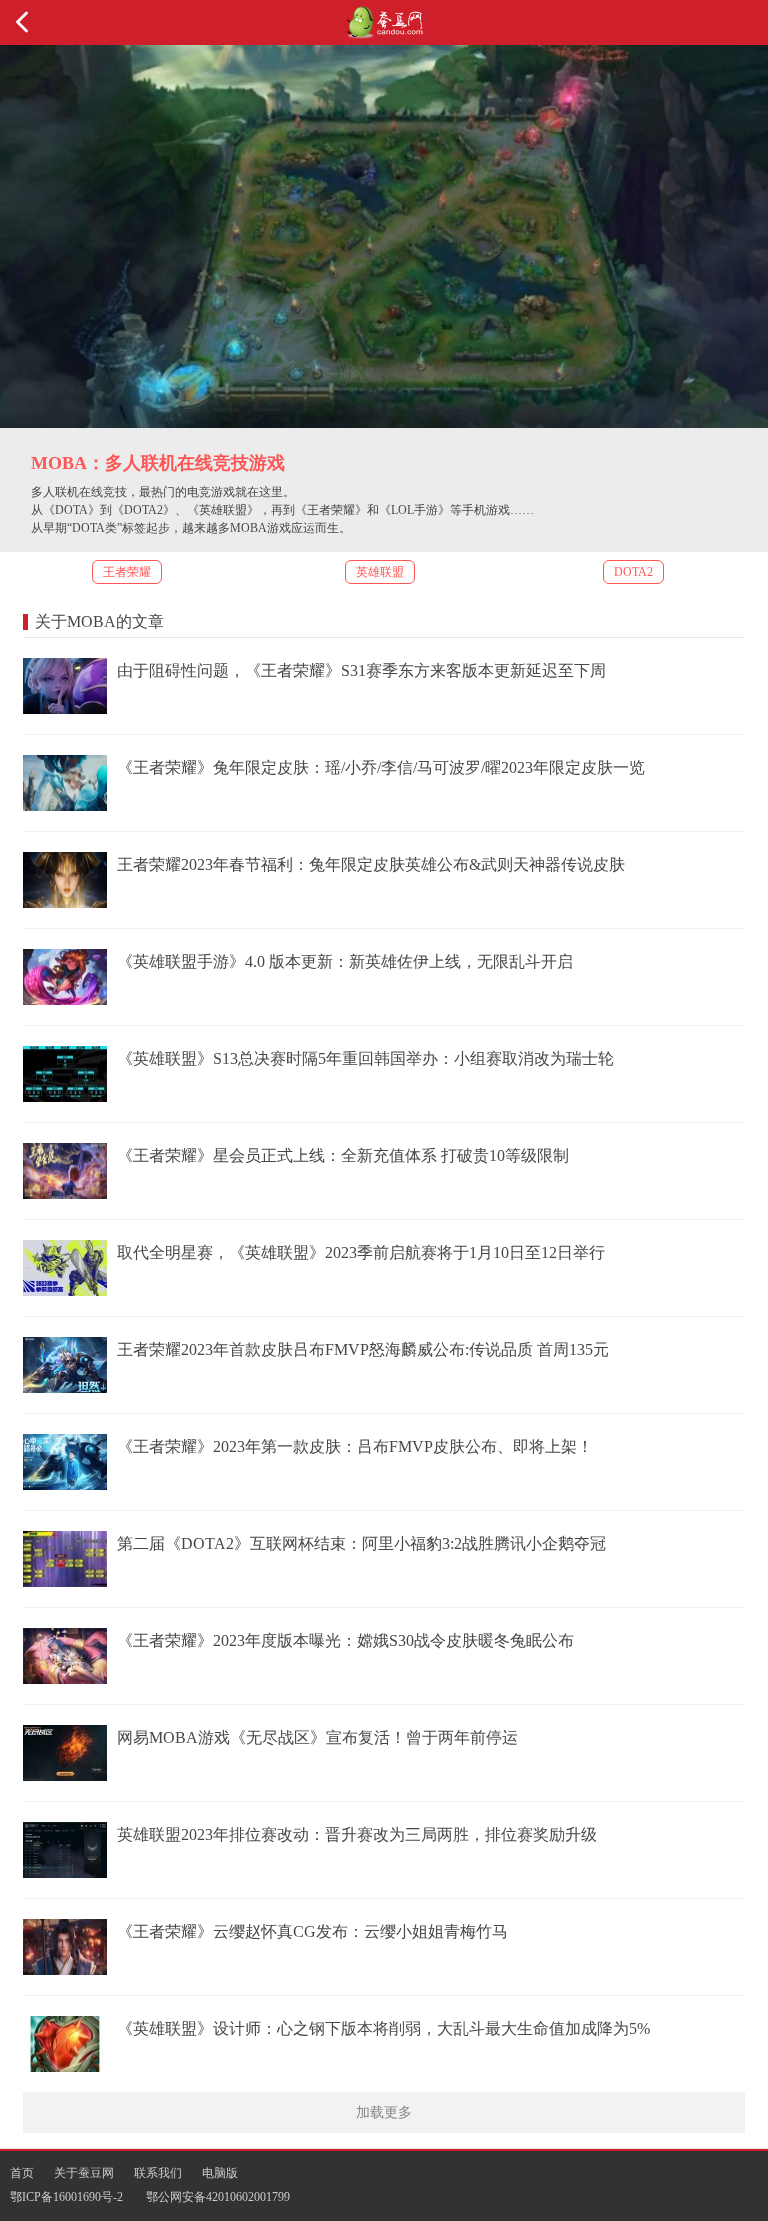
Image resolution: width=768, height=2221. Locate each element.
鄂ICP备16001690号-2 (66, 2197)
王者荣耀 (127, 572)
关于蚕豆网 (84, 2173)
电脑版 (220, 2173)
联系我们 (158, 2173)
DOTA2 (633, 572)
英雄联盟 (380, 572)
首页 (22, 2173)
